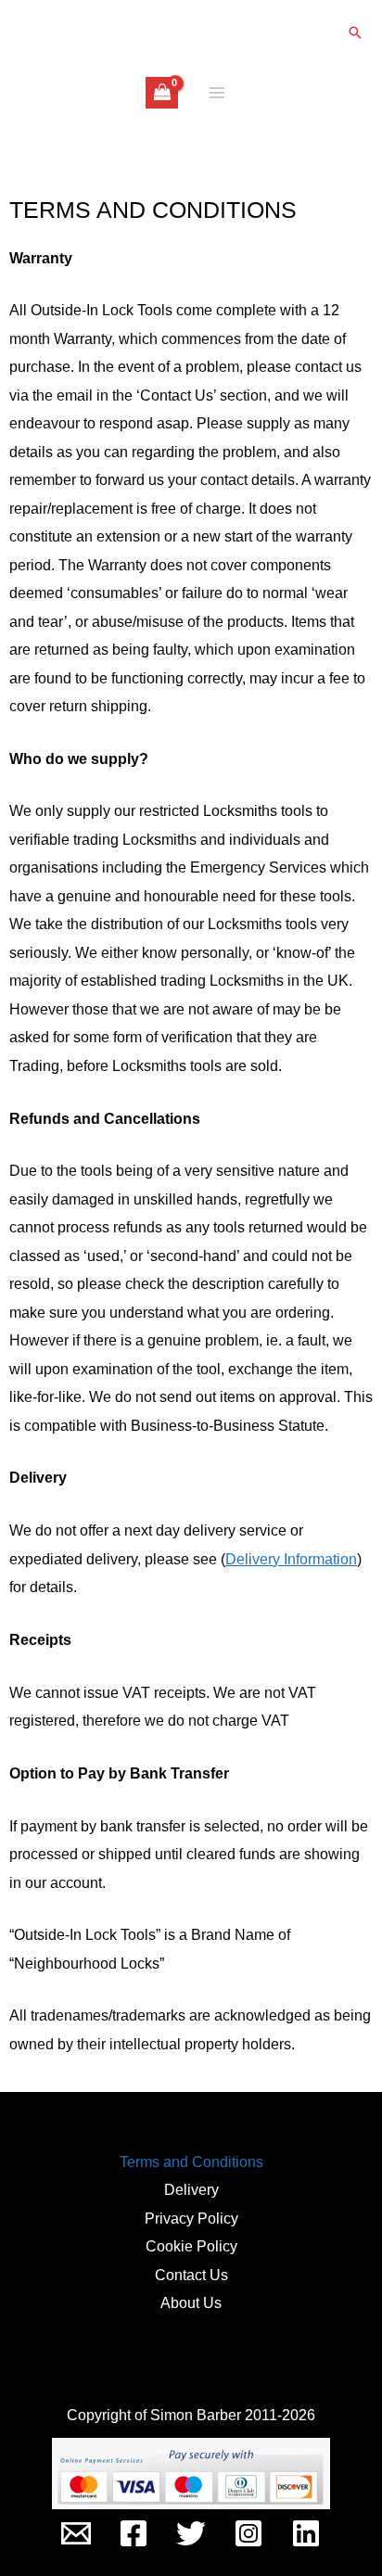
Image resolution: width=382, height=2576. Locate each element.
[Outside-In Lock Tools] (76, 2533)
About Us (191, 2302)
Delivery (191, 2189)
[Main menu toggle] (216, 93)
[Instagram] (248, 2533)
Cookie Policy (191, 2246)
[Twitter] (191, 2533)
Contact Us (191, 2275)
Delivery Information (291, 1559)
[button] (355, 32)
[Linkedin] (306, 2533)
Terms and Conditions (191, 2162)
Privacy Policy (191, 2218)
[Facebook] (134, 2533)
